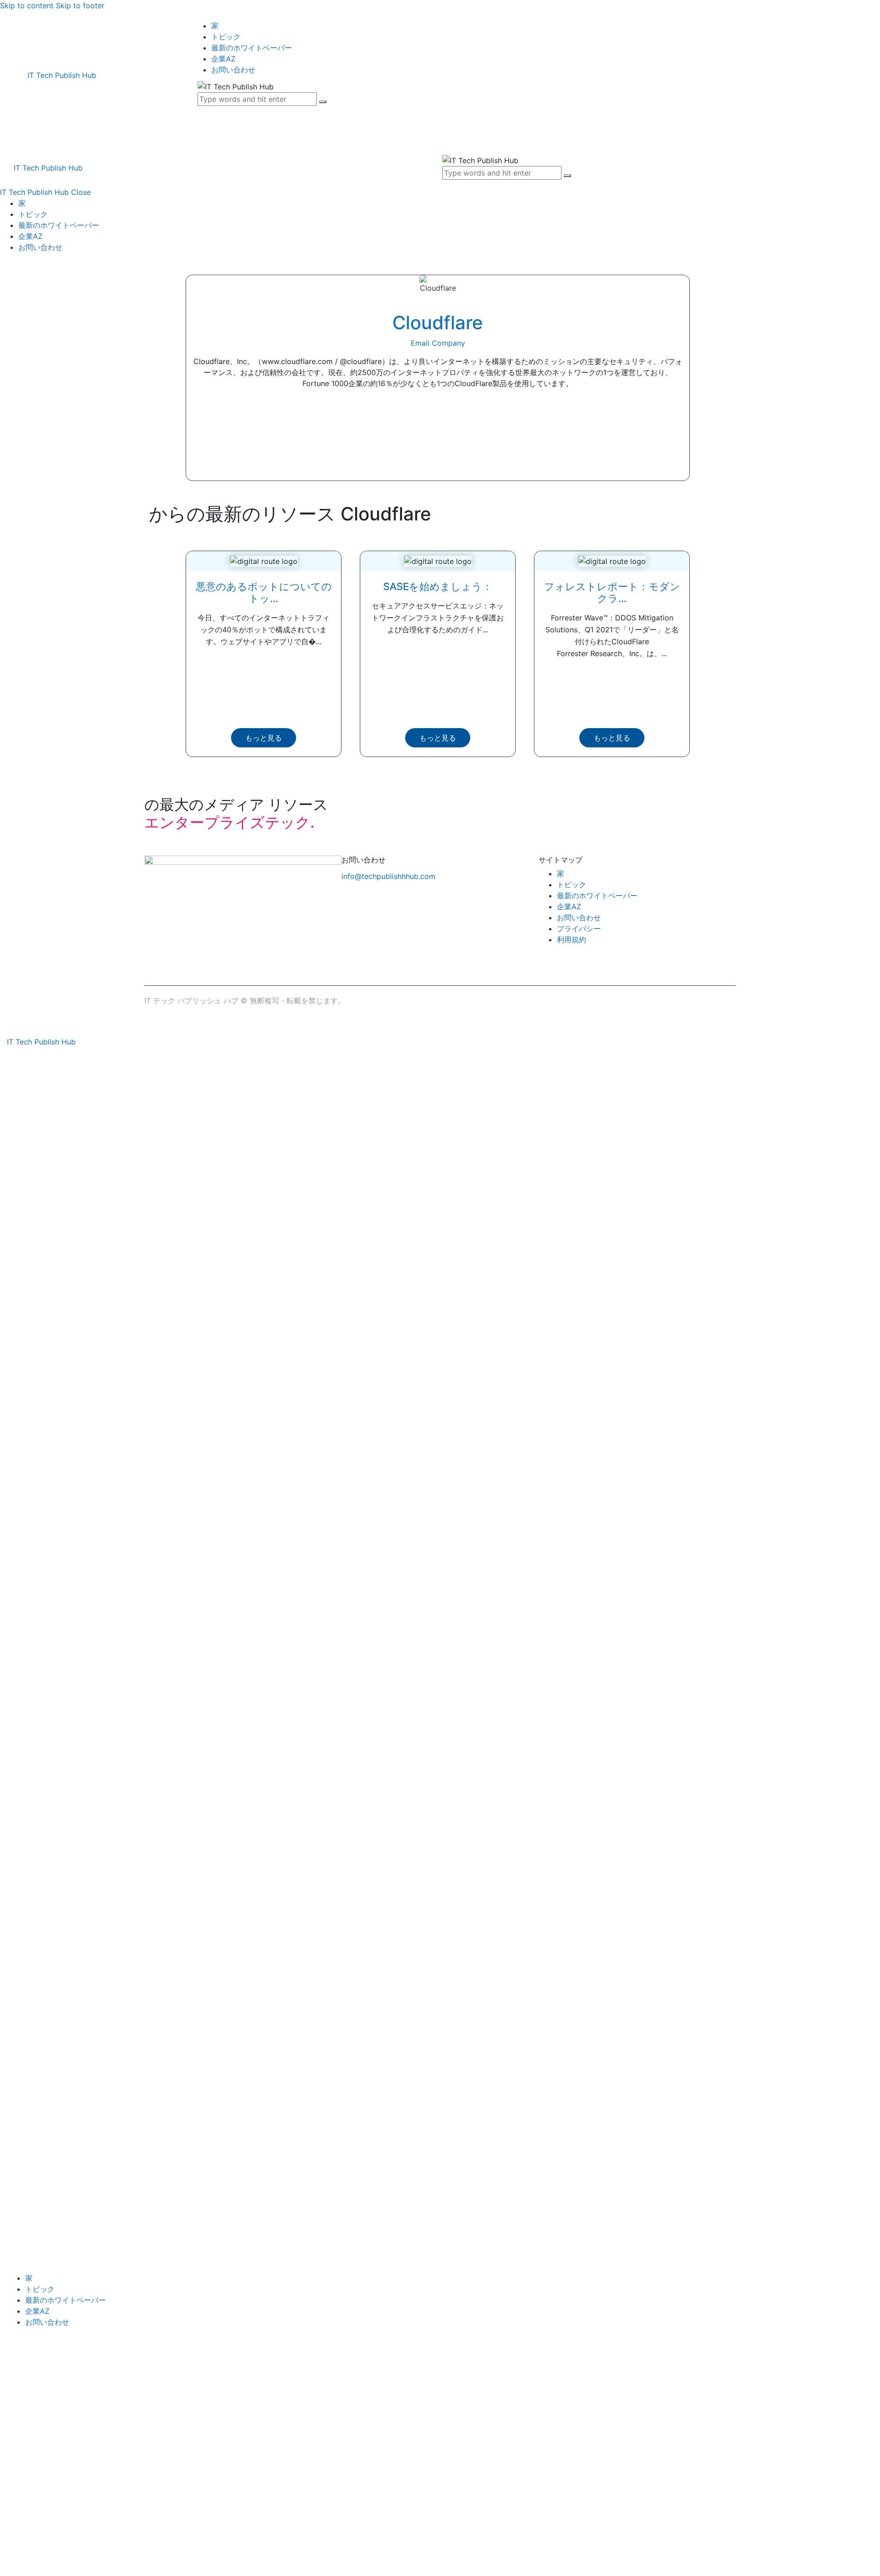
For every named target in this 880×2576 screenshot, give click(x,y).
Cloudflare (438, 323)
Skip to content (27, 6)
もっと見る (264, 738)
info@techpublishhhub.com (388, 876)
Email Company (438, 343)
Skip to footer (80, 6)
